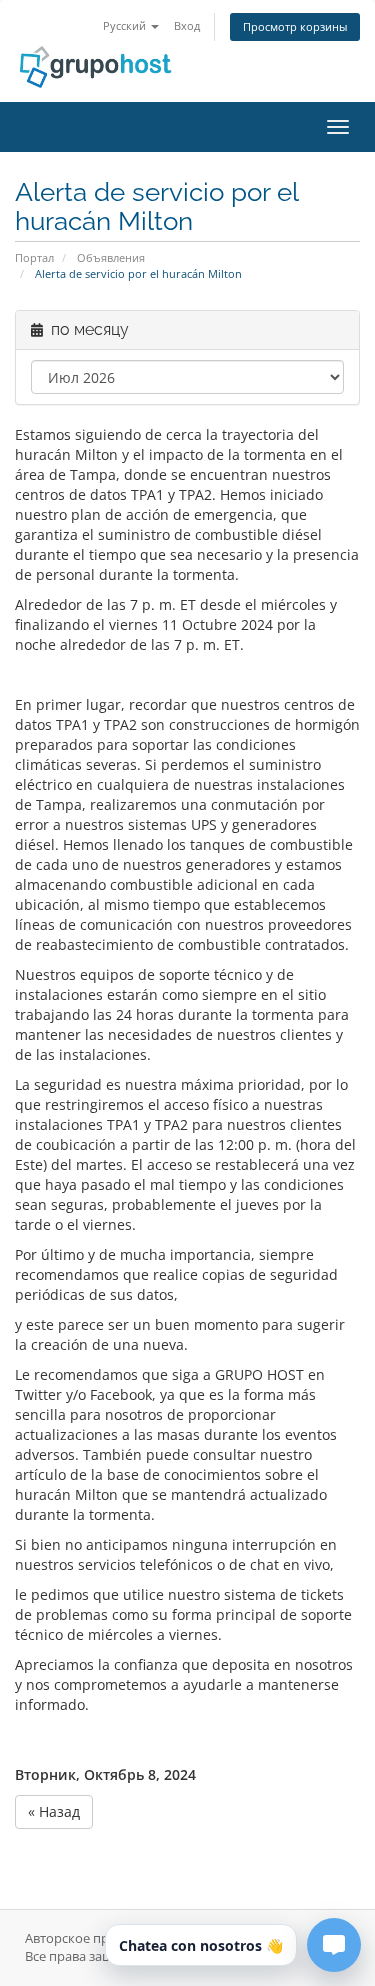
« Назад (54, 1811)
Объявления (111, 257)
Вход (187, 25)
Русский (126, 25)
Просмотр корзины (295, 26)
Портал (34, 257)
